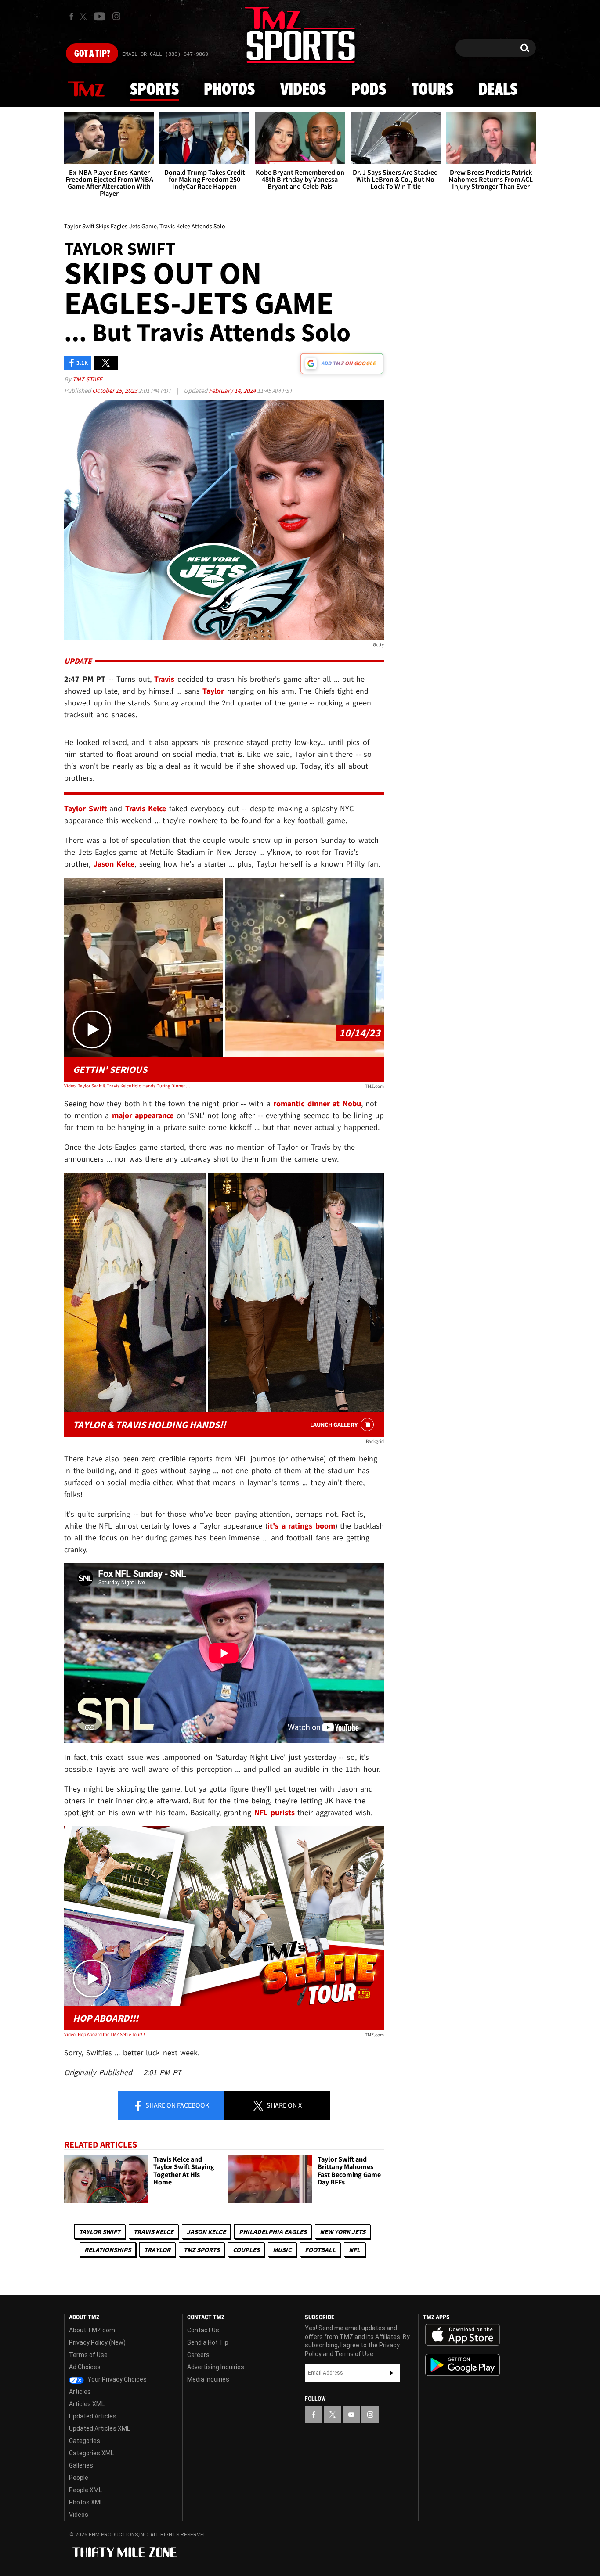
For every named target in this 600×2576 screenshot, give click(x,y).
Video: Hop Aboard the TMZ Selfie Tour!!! (105, 2034)
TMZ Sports (202, 2250)
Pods (369, 90)
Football (320, 2250)
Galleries (81, 2465)
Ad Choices (85, 2367)
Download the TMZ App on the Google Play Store (463, 2365)
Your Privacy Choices (116, 2379)
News (86, 90)
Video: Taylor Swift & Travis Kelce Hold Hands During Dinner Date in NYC (128, 1086)
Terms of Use (88, 2355)
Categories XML (91, 2453)
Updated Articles (93, 2416)
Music (282, 2250)
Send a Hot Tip (208, 2342)
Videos (303, 90)
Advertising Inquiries (216, 2367)
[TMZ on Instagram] (116, 16)
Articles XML (87, 2404)
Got (92, 54)
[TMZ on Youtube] (100, 16)
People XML (85, 2490)
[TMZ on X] (85, 16)
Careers (198, 2355)
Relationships (108, 2250)
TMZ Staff (87, 379)
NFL (354, 2250)
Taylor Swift (100, 2232)
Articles (80, 2392)
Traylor (157, 2250)
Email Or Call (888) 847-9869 (165, 54)
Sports (154, 90)
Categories (85, 2441)
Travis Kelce (154, 2232)
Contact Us (203, 2330)
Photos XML (86, 2502)
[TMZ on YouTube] (351, 2414)
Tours (432, 90)
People (79, 2478)
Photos (229, 90)
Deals (498, 90)
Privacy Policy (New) (97, 2342)
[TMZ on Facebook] (71, 16)
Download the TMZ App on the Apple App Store (463, 2335)
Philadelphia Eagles (273, 2232)
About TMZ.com (92, 2330)
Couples (246, 2250)
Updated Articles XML (99, 2428)
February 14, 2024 (233, 390)
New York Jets (343, 2232)
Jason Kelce (206, 2232)
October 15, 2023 (115, 390)
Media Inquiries (208, 2379)
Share (177, 2105)
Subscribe (391, 2373)
